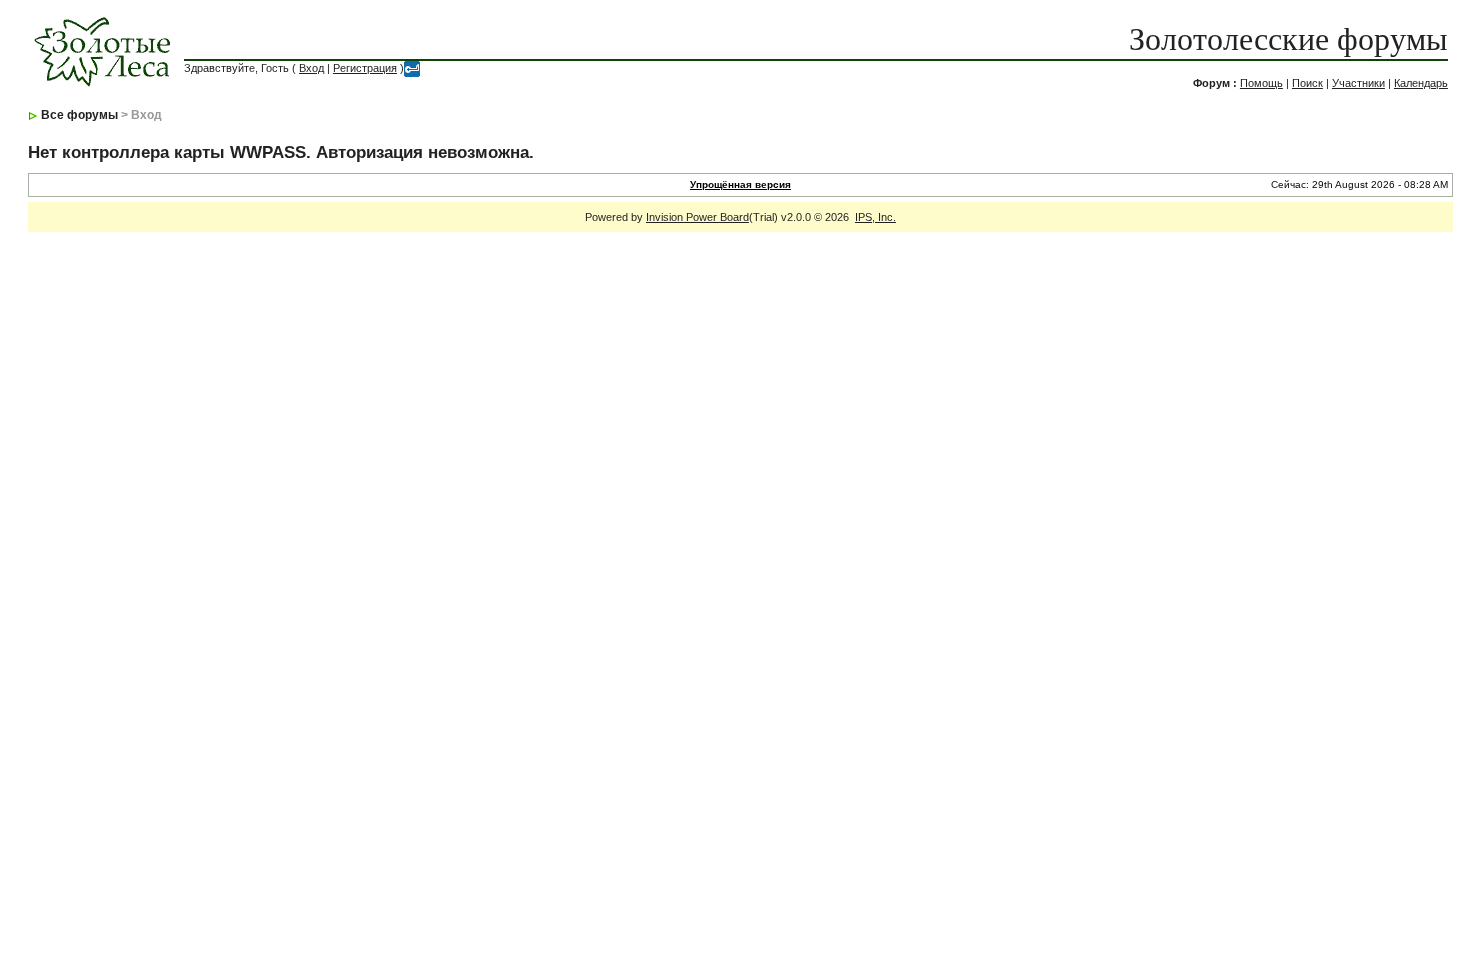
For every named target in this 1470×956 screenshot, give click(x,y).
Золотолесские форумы (1288, 39)
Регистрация (365, 68)
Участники (1358, 83)
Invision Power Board (697, 217)
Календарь (1421, 83)
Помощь (1261, 83)
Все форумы (79, 115)
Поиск (1307, 83)
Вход (311, 68)
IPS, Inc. (875, 217)
